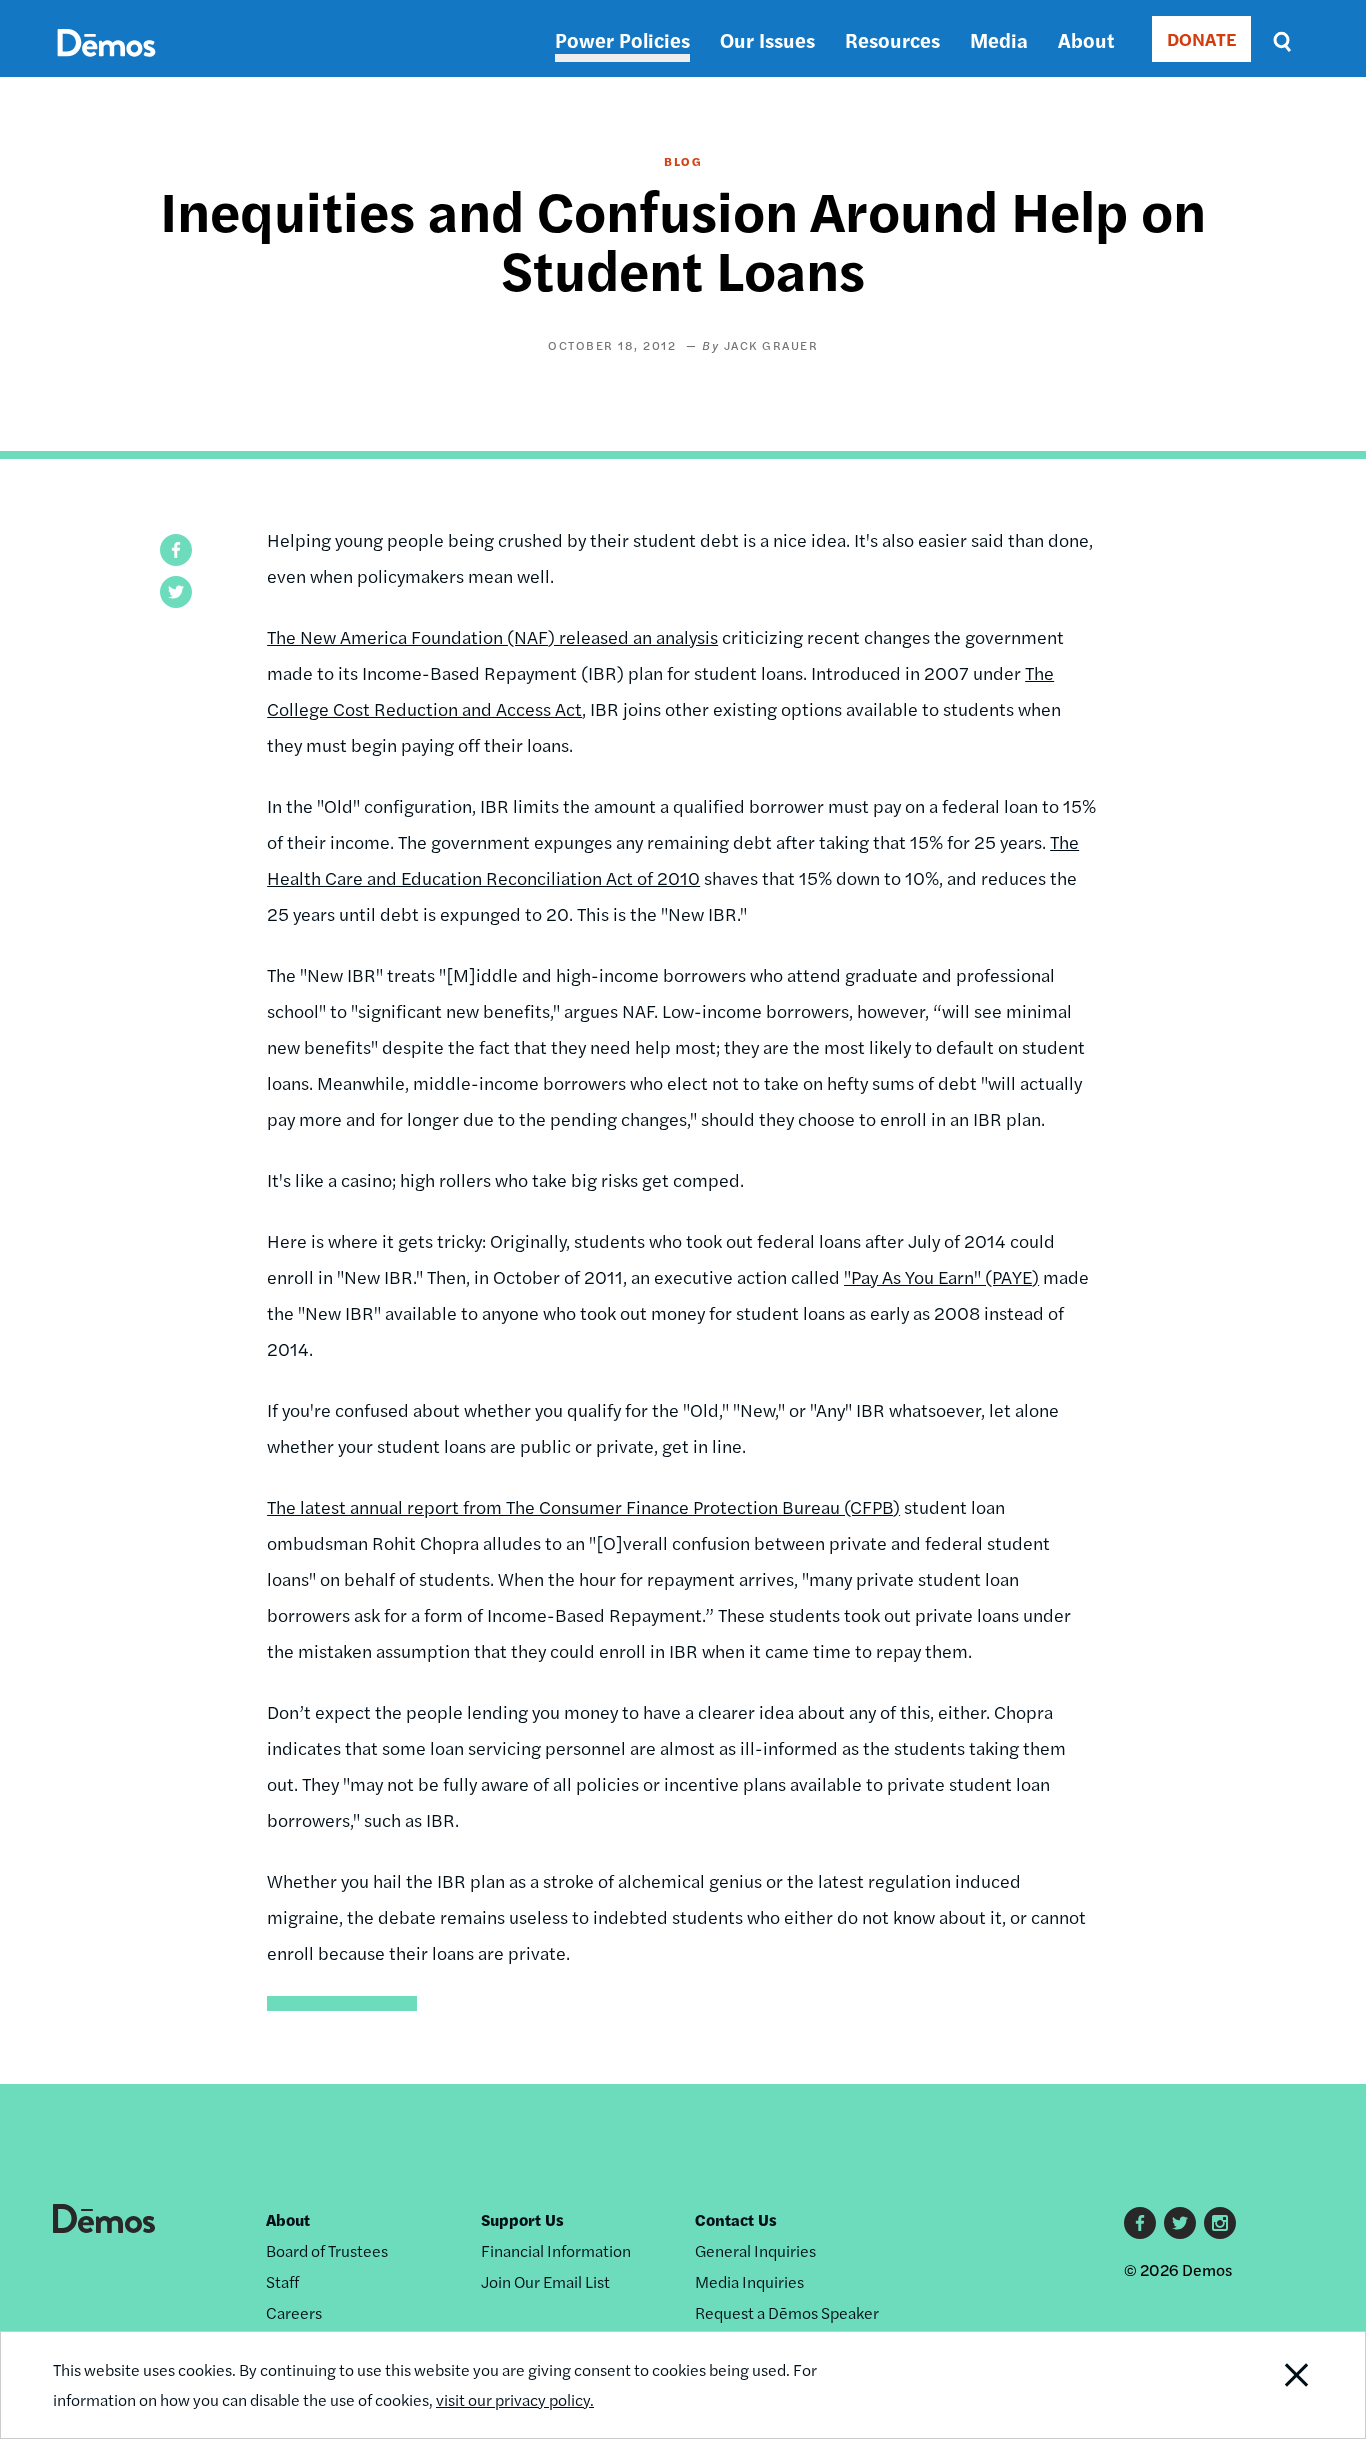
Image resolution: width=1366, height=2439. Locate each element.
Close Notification (1272, 2385)
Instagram (1220, 2223)
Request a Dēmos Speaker (787, 2312)
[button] (176, 550)
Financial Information (556, 2250)
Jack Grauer (771, 345)
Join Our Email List (545, 2281)
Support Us (522, 2219)
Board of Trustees (327, 2250)
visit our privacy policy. (515, 2399)
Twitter (1180, 2223)
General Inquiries (755, 2250)
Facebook (1140, 2223)
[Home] (106, 65)
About (1086, 39)
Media (999, 39)
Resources (892, 39)
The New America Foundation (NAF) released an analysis (492, 636)
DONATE (1201, 38)
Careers (294, 2312)
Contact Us (736, 2219)
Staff (282, 2281)
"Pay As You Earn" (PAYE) (941, 1276)
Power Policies (622, 39)
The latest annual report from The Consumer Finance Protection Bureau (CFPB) (583, 1506)
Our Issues (767, 39)
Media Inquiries (749, 2281)
